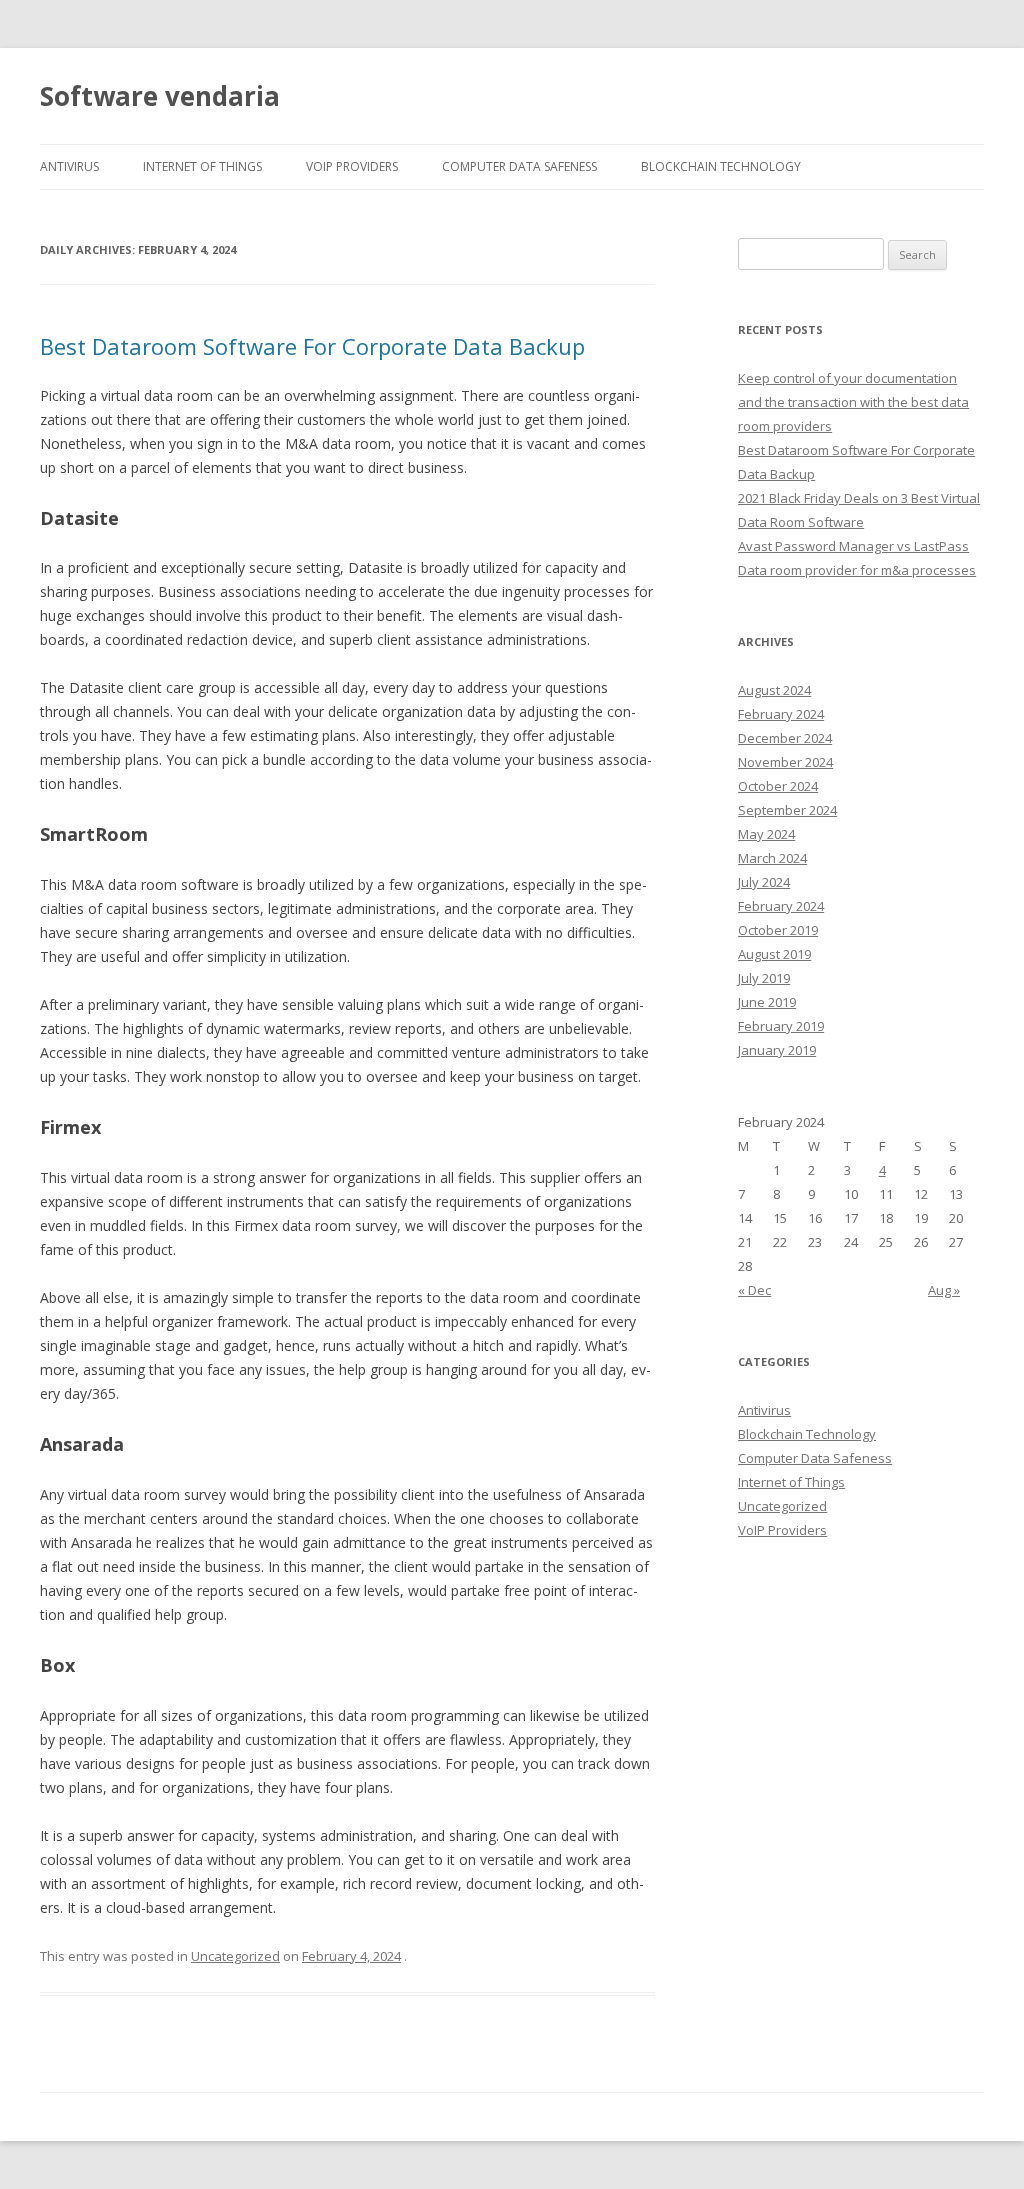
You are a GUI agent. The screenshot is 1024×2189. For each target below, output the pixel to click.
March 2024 (772, 858)
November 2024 (785, 762)
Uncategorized (235, 1956)
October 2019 (778, 930)
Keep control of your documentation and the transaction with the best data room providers (853, 402)
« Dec (754, 1290)
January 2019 (777, 1050)
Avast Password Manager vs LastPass (853, 546)
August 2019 (774, 954)
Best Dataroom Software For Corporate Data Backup (312, 346)
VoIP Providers (352, 166)
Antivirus (69, 166)
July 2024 (764, 882)
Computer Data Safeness (519, 166)
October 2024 (778, 786)
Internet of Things (202, 166)
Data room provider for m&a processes (857, 570)
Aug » (944, 1290)
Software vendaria (160, 96)
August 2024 (774, 690)
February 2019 (781, 1026)
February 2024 (781, 714)
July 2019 (764, 978)
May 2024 (766, 834)
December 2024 (785, 738)
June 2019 (767, 1002)
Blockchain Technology (721, 166)
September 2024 (787, 810)
